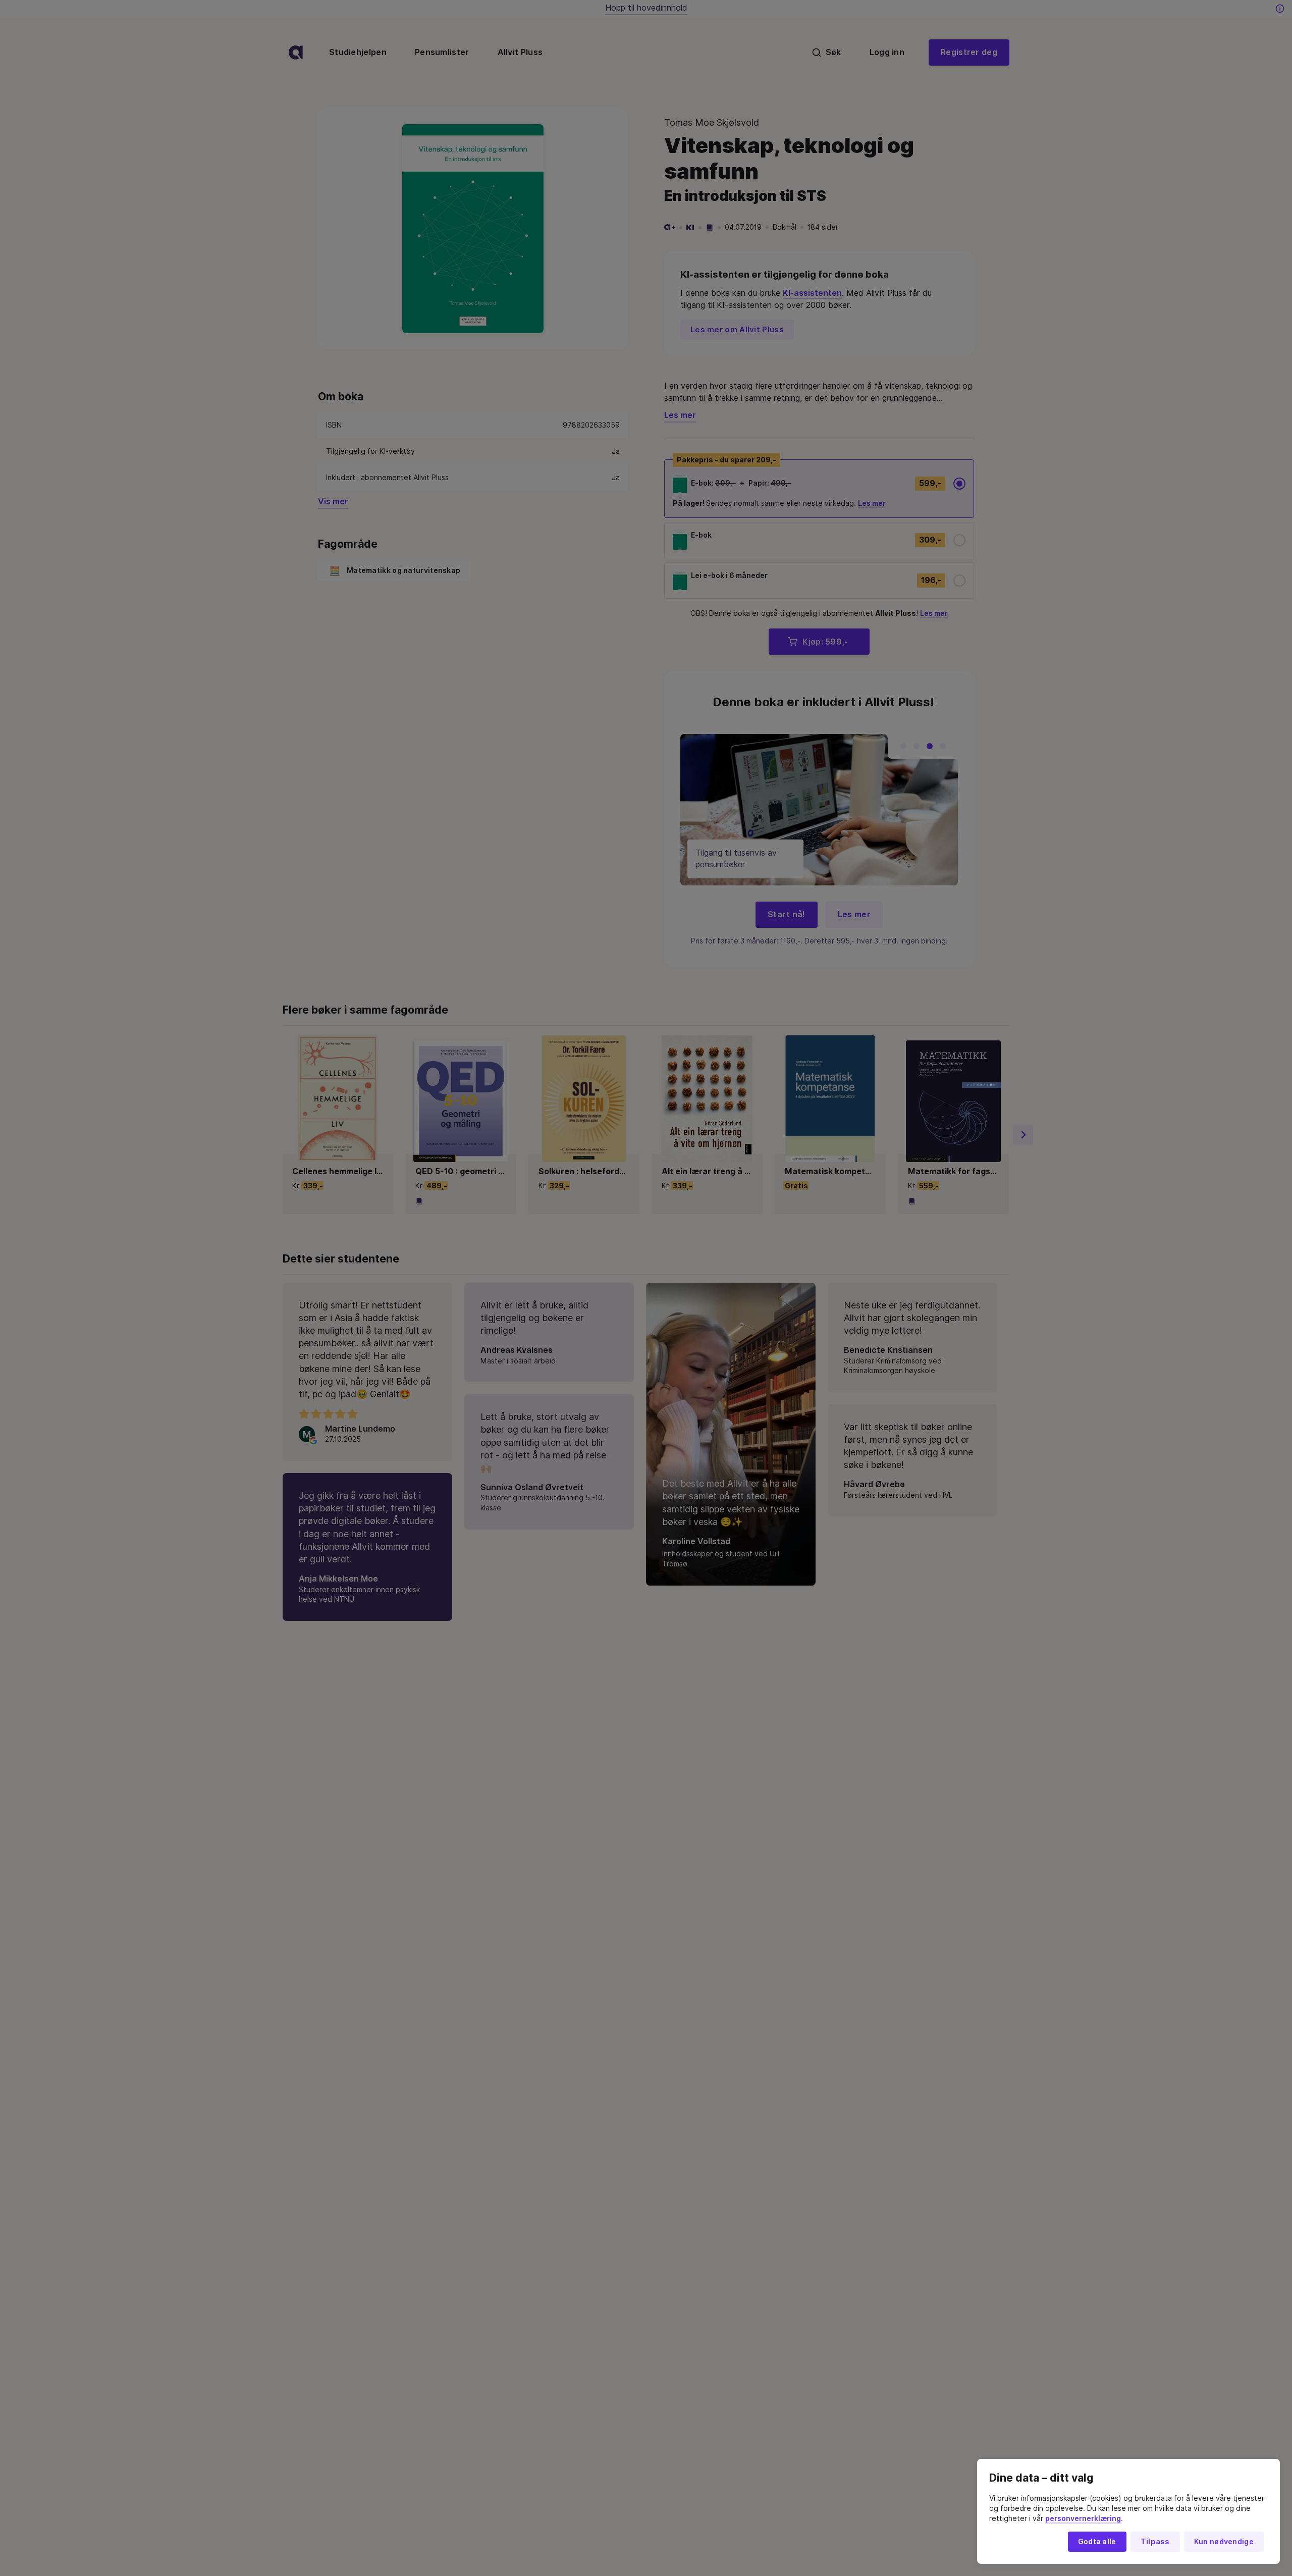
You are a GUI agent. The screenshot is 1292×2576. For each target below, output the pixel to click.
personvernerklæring (1083, 2518)
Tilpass (1155, 2542)
